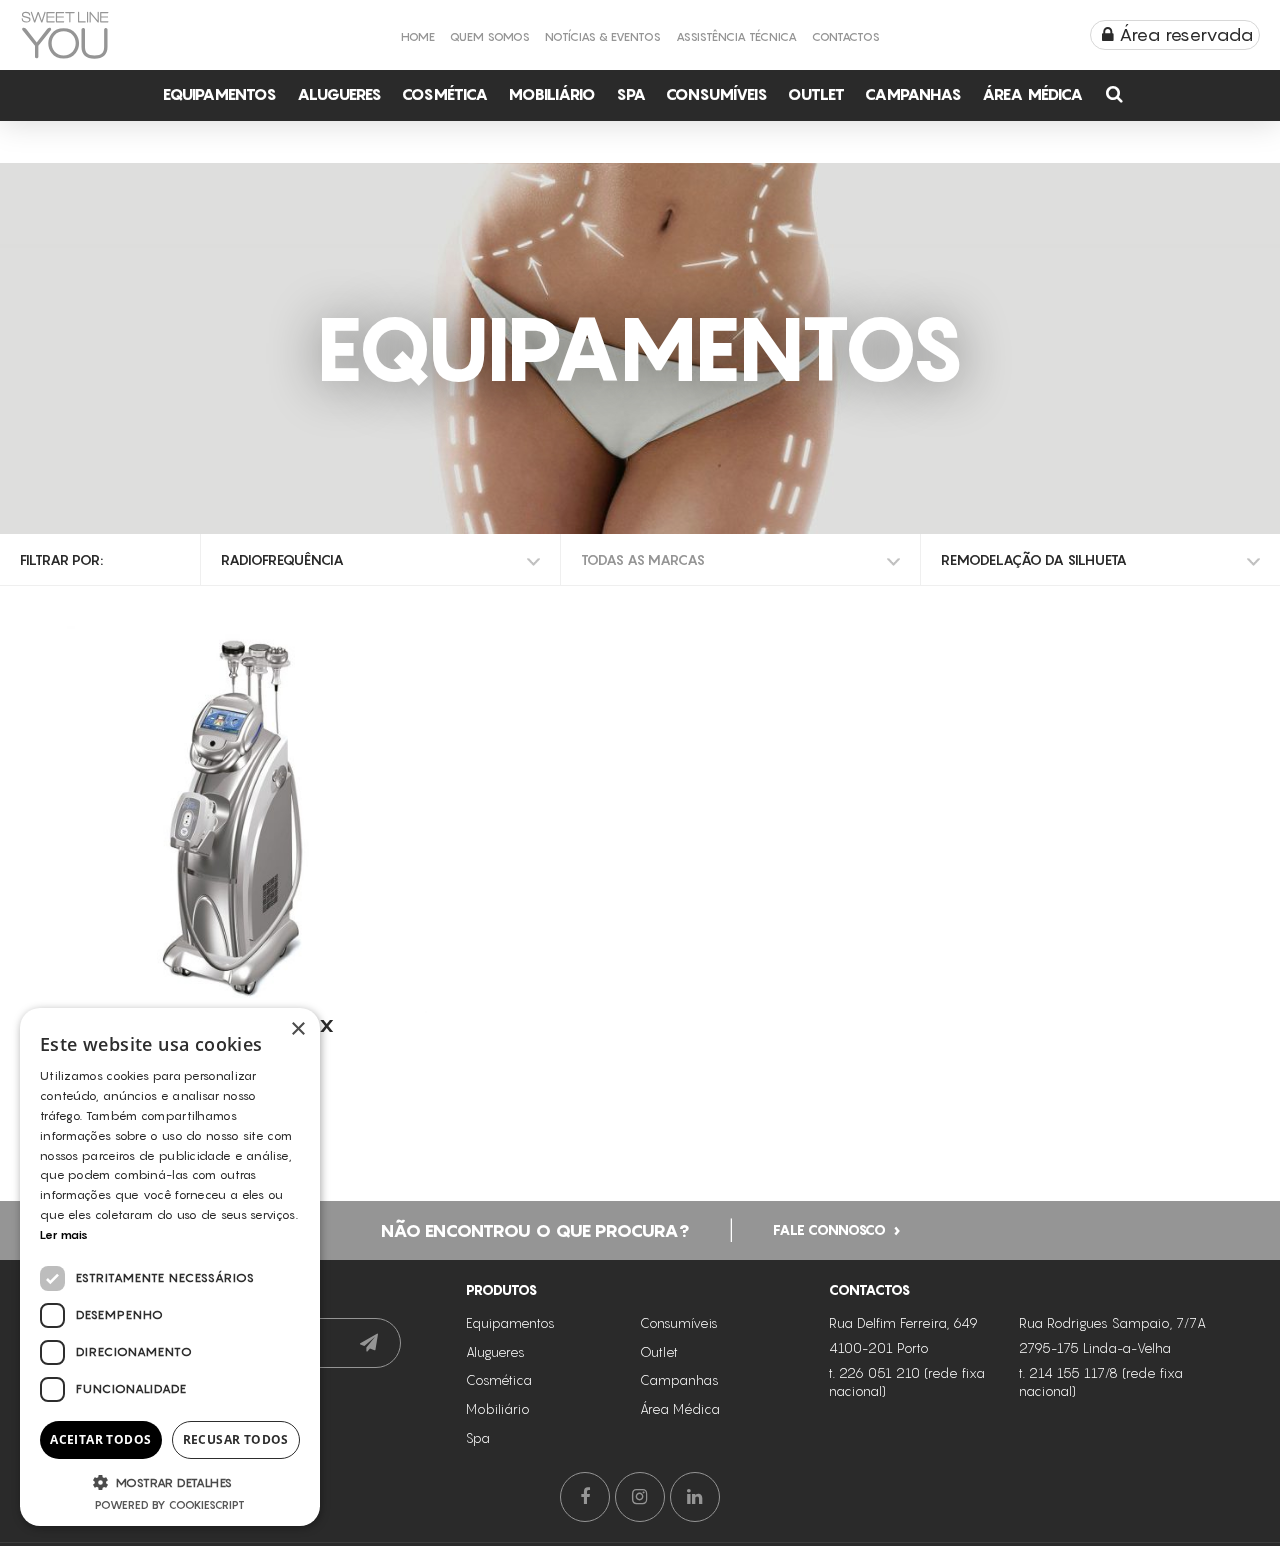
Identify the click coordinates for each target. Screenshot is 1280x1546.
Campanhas (913, 94)
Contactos (846, 36)
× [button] (297, 1029)
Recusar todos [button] (236, 1439)
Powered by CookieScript (170, 1505)
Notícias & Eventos (603, 36)
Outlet (816, 94)
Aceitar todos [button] (100, 1439)
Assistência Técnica (736, 36)
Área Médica (1032, 94)
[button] (170, 1482)
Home (418, 36)
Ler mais (64, 1234)
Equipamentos (220, 94)
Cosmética (445, 94)
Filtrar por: (61, 559)
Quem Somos (490, 36)
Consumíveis (717, 94)
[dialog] (170, 1267)
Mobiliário (552, 94)
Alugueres (339, 94)
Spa (631, 94)
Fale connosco (829, 1228)
